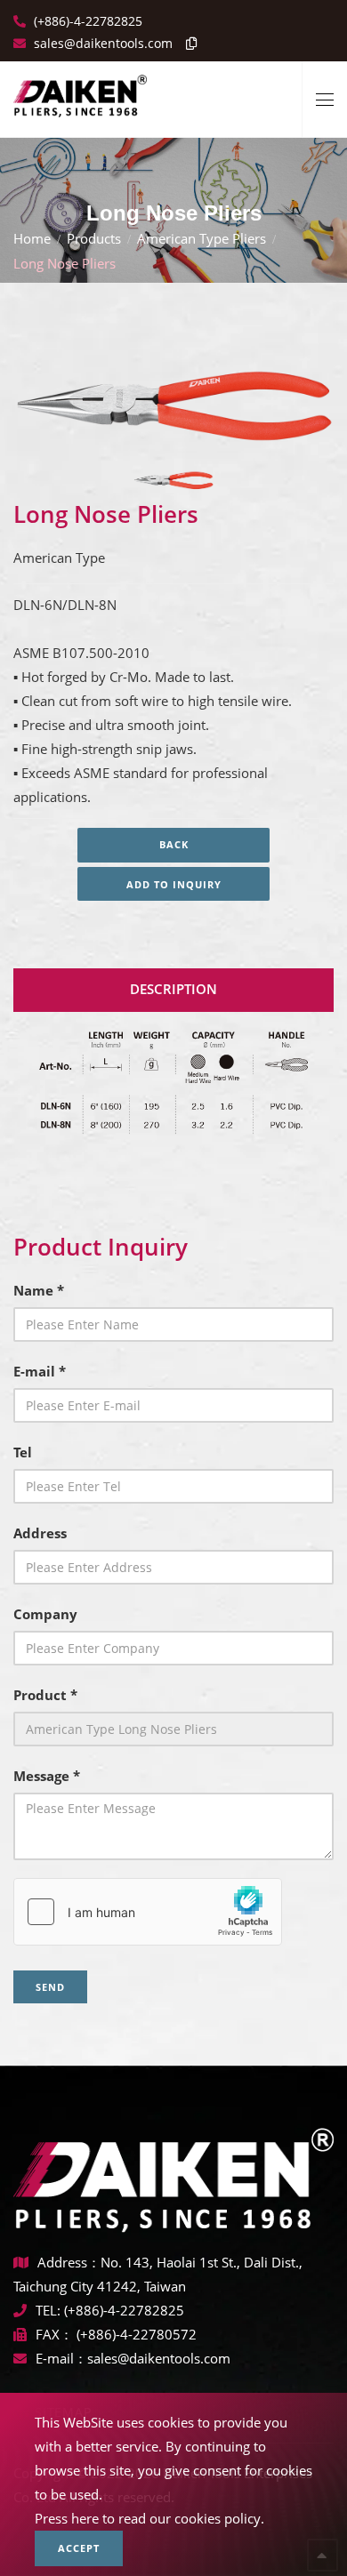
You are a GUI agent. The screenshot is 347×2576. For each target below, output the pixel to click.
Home (32, 238)
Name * (39, 1290)
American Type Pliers (202, 238)
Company (45, 1614)
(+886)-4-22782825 (86, 21)
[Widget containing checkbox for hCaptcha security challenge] (148, 1912)
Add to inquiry (174, 884)
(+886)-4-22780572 (137, 2334)
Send (50, 1987)
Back (174, 844)
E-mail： (61, 2358)
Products (94, 238)
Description (173, 989)
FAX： (56, 2334)
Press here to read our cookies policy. (149, 2518)
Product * (45, 1695)
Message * (47, 1776)
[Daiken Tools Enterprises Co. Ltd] (80, 89)
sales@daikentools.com (159, 2358)
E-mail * (40, 1371)
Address (40, 1533)
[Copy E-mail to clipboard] (187, 43)
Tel (23, 1452)
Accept (79, 2548)
